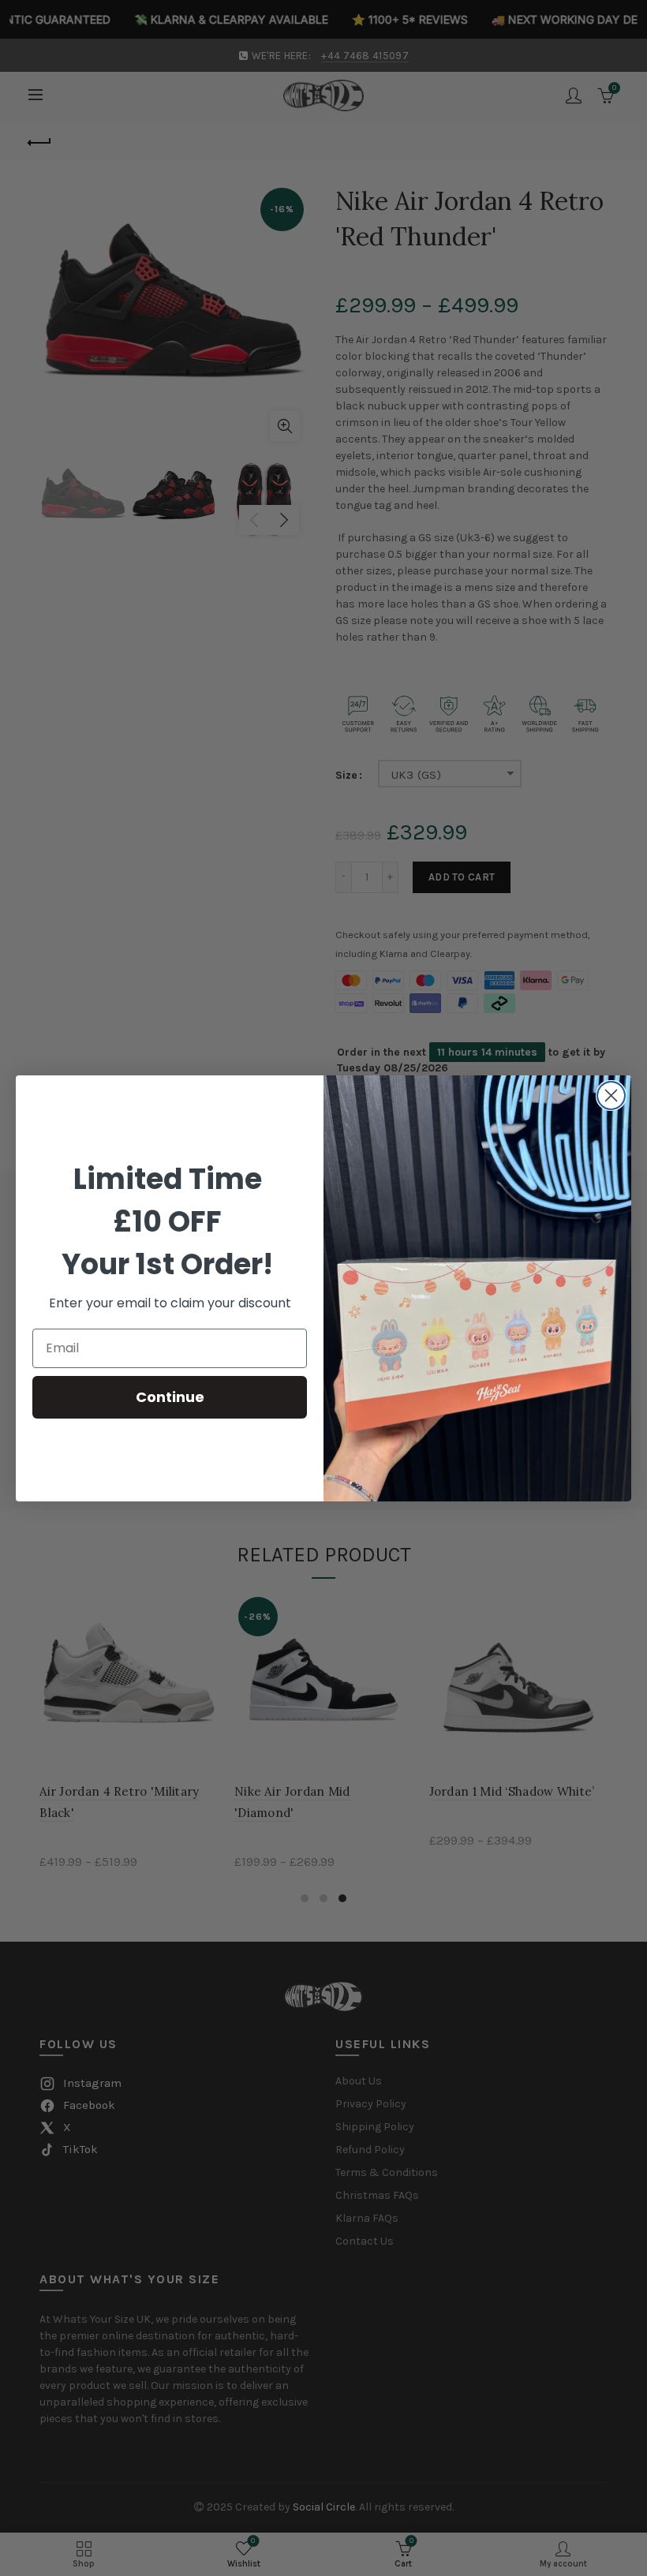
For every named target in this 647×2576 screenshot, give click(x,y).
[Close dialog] (611, 1095)
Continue (170, 1397)
